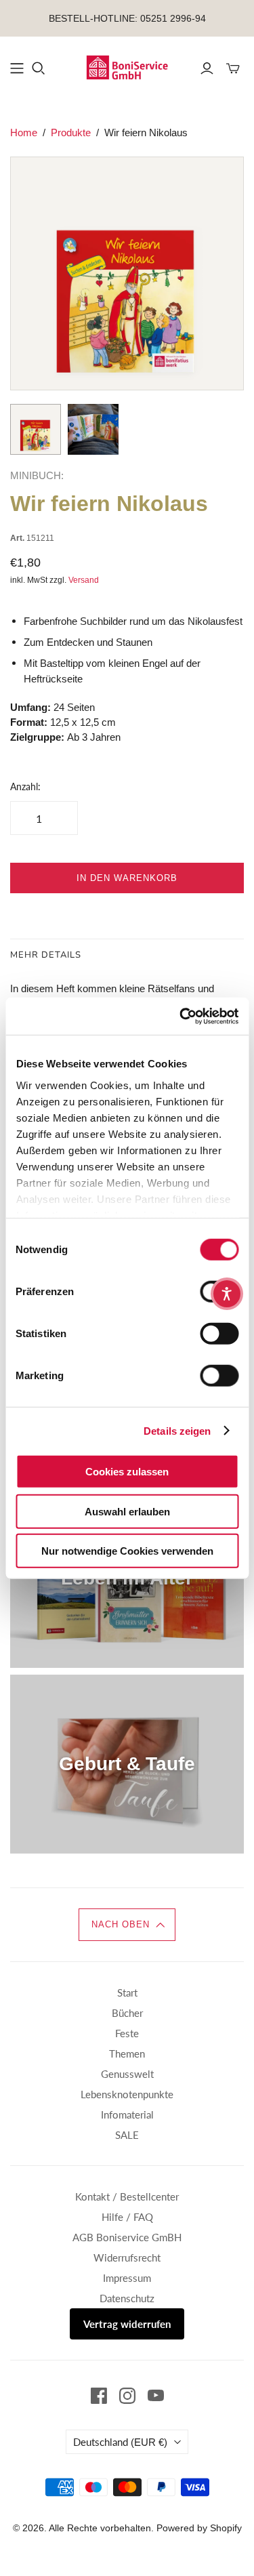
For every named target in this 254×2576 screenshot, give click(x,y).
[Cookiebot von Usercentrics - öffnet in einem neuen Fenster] (181, 1016)
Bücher (127, 2013)
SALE (127, 2135)
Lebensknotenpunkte (127, 2094)
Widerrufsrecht (127, 2257)
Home (24, 132)
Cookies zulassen (127, 1472)
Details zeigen (177, 1430)
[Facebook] (99, 2396)
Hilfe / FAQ (127, 2217)
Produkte (71, 132)
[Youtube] (156, 2396)
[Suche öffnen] (39, 68)
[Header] (17, 68)
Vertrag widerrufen (127, 2324)
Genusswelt (127, 2074)
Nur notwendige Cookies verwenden (127, 1551)
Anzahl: (25, 786)
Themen (127, 2053)
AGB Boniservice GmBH (127, 2237)
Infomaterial (127, 2114)
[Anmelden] (207, 68)
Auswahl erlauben (127, 1511)
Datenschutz (127, 2298)
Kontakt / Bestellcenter (127, 2196)
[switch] (219, 1334)
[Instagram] (127, 2396)
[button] (127, 1925)
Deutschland (120, 2442)
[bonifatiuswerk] (127, 66)
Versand (84, 580)
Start (127, 1992)
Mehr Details (46, 955)
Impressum (127, 2278)
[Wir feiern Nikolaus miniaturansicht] (36, 429)
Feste (127, 2033)
